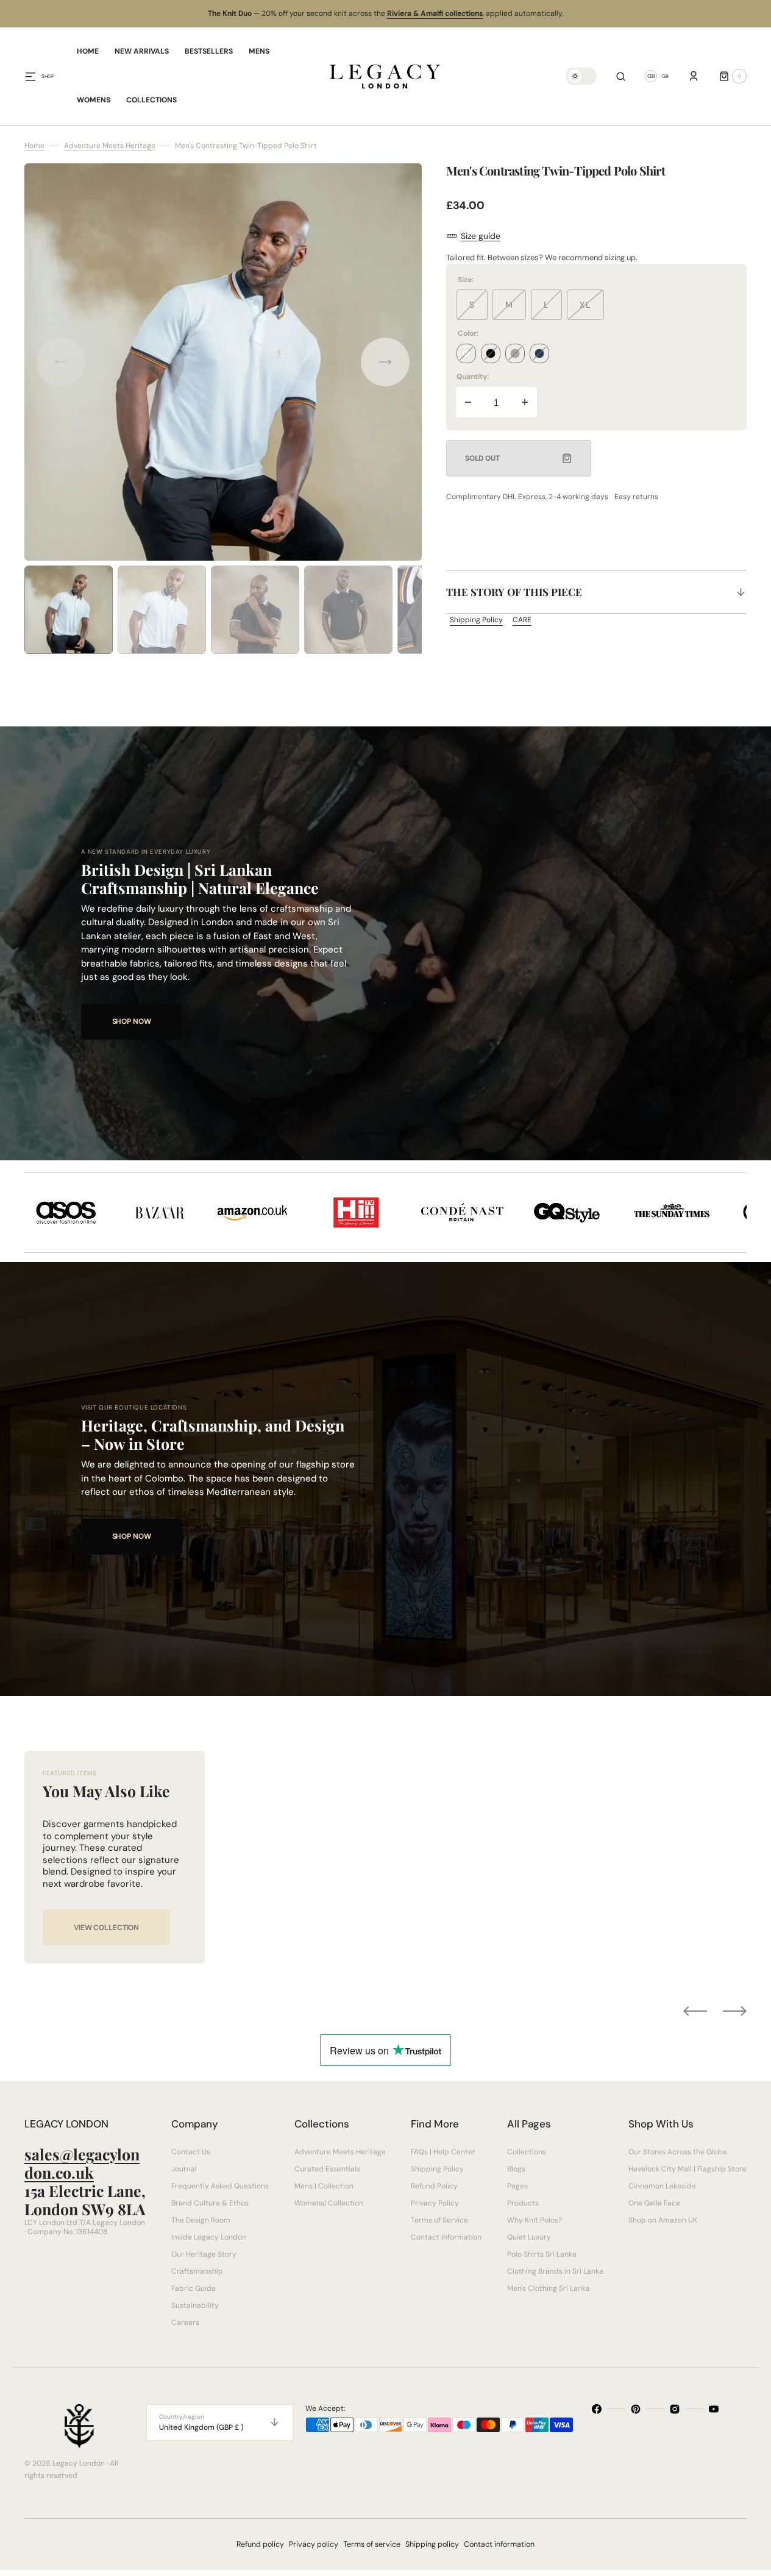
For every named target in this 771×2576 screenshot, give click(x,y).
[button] (621, 76)
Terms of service (372, 2544)
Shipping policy (432, 2544)
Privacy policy (314, 2544)
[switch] (581, 76)
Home (34, 146)
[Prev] (695, 2011)
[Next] (735, 2011)
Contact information (499, 2544)
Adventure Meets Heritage (110, 146)
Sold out (482, 458)
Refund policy (260, 2544)
